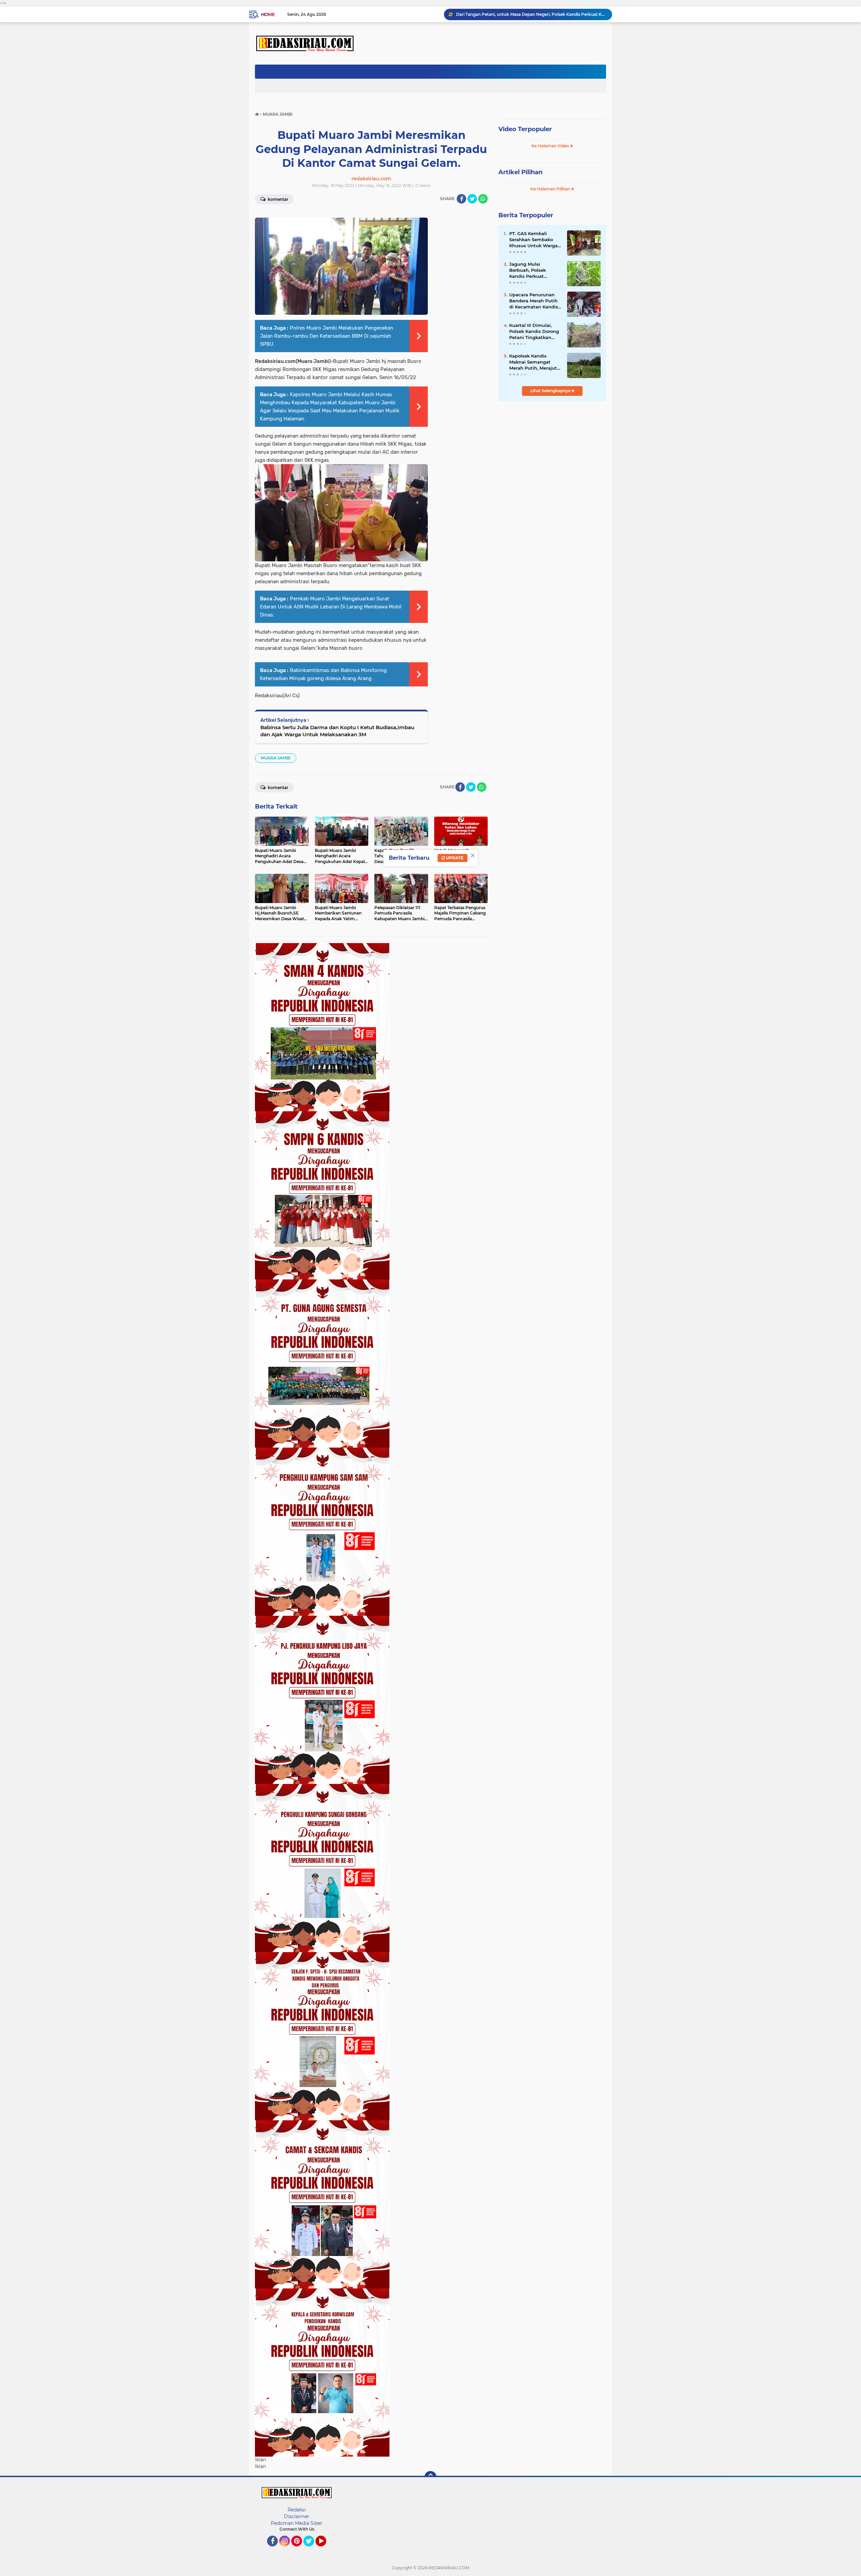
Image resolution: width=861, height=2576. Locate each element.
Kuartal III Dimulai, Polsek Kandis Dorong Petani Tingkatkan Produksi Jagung (534, 332)
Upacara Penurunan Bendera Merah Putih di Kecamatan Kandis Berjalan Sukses (534, 301)
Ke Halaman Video (551, 146)
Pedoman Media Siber (297, 2523)
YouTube (325, 2549)
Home (268, 14)
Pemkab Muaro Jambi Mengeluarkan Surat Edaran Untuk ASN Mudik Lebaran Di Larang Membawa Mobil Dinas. (331, 607)
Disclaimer (297, 2516)
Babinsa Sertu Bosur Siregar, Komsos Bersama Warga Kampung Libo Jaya (531, 14)
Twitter (312, 2549)
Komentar (277, 199)
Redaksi (297, 2510)
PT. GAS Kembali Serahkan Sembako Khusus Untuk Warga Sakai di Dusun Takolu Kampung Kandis (535, 240)
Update (454, 858)
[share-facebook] (461, 199)
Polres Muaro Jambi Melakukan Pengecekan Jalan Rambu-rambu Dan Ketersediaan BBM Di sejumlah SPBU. (327, 336)
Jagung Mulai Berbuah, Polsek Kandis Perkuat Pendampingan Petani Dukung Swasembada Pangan (535, 270)
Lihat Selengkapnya (551, 391)
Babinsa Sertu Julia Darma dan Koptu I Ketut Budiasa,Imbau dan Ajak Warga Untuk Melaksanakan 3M (337, 731)
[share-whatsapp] (483, 199)
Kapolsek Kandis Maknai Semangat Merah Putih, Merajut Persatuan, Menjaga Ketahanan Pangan (533, 362)
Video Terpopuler (525, 129)
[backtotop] (430, 2477)
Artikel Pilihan (520, 172)
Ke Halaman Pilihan (551, 189)
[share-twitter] (472, 199)
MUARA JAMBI (276, 758)
